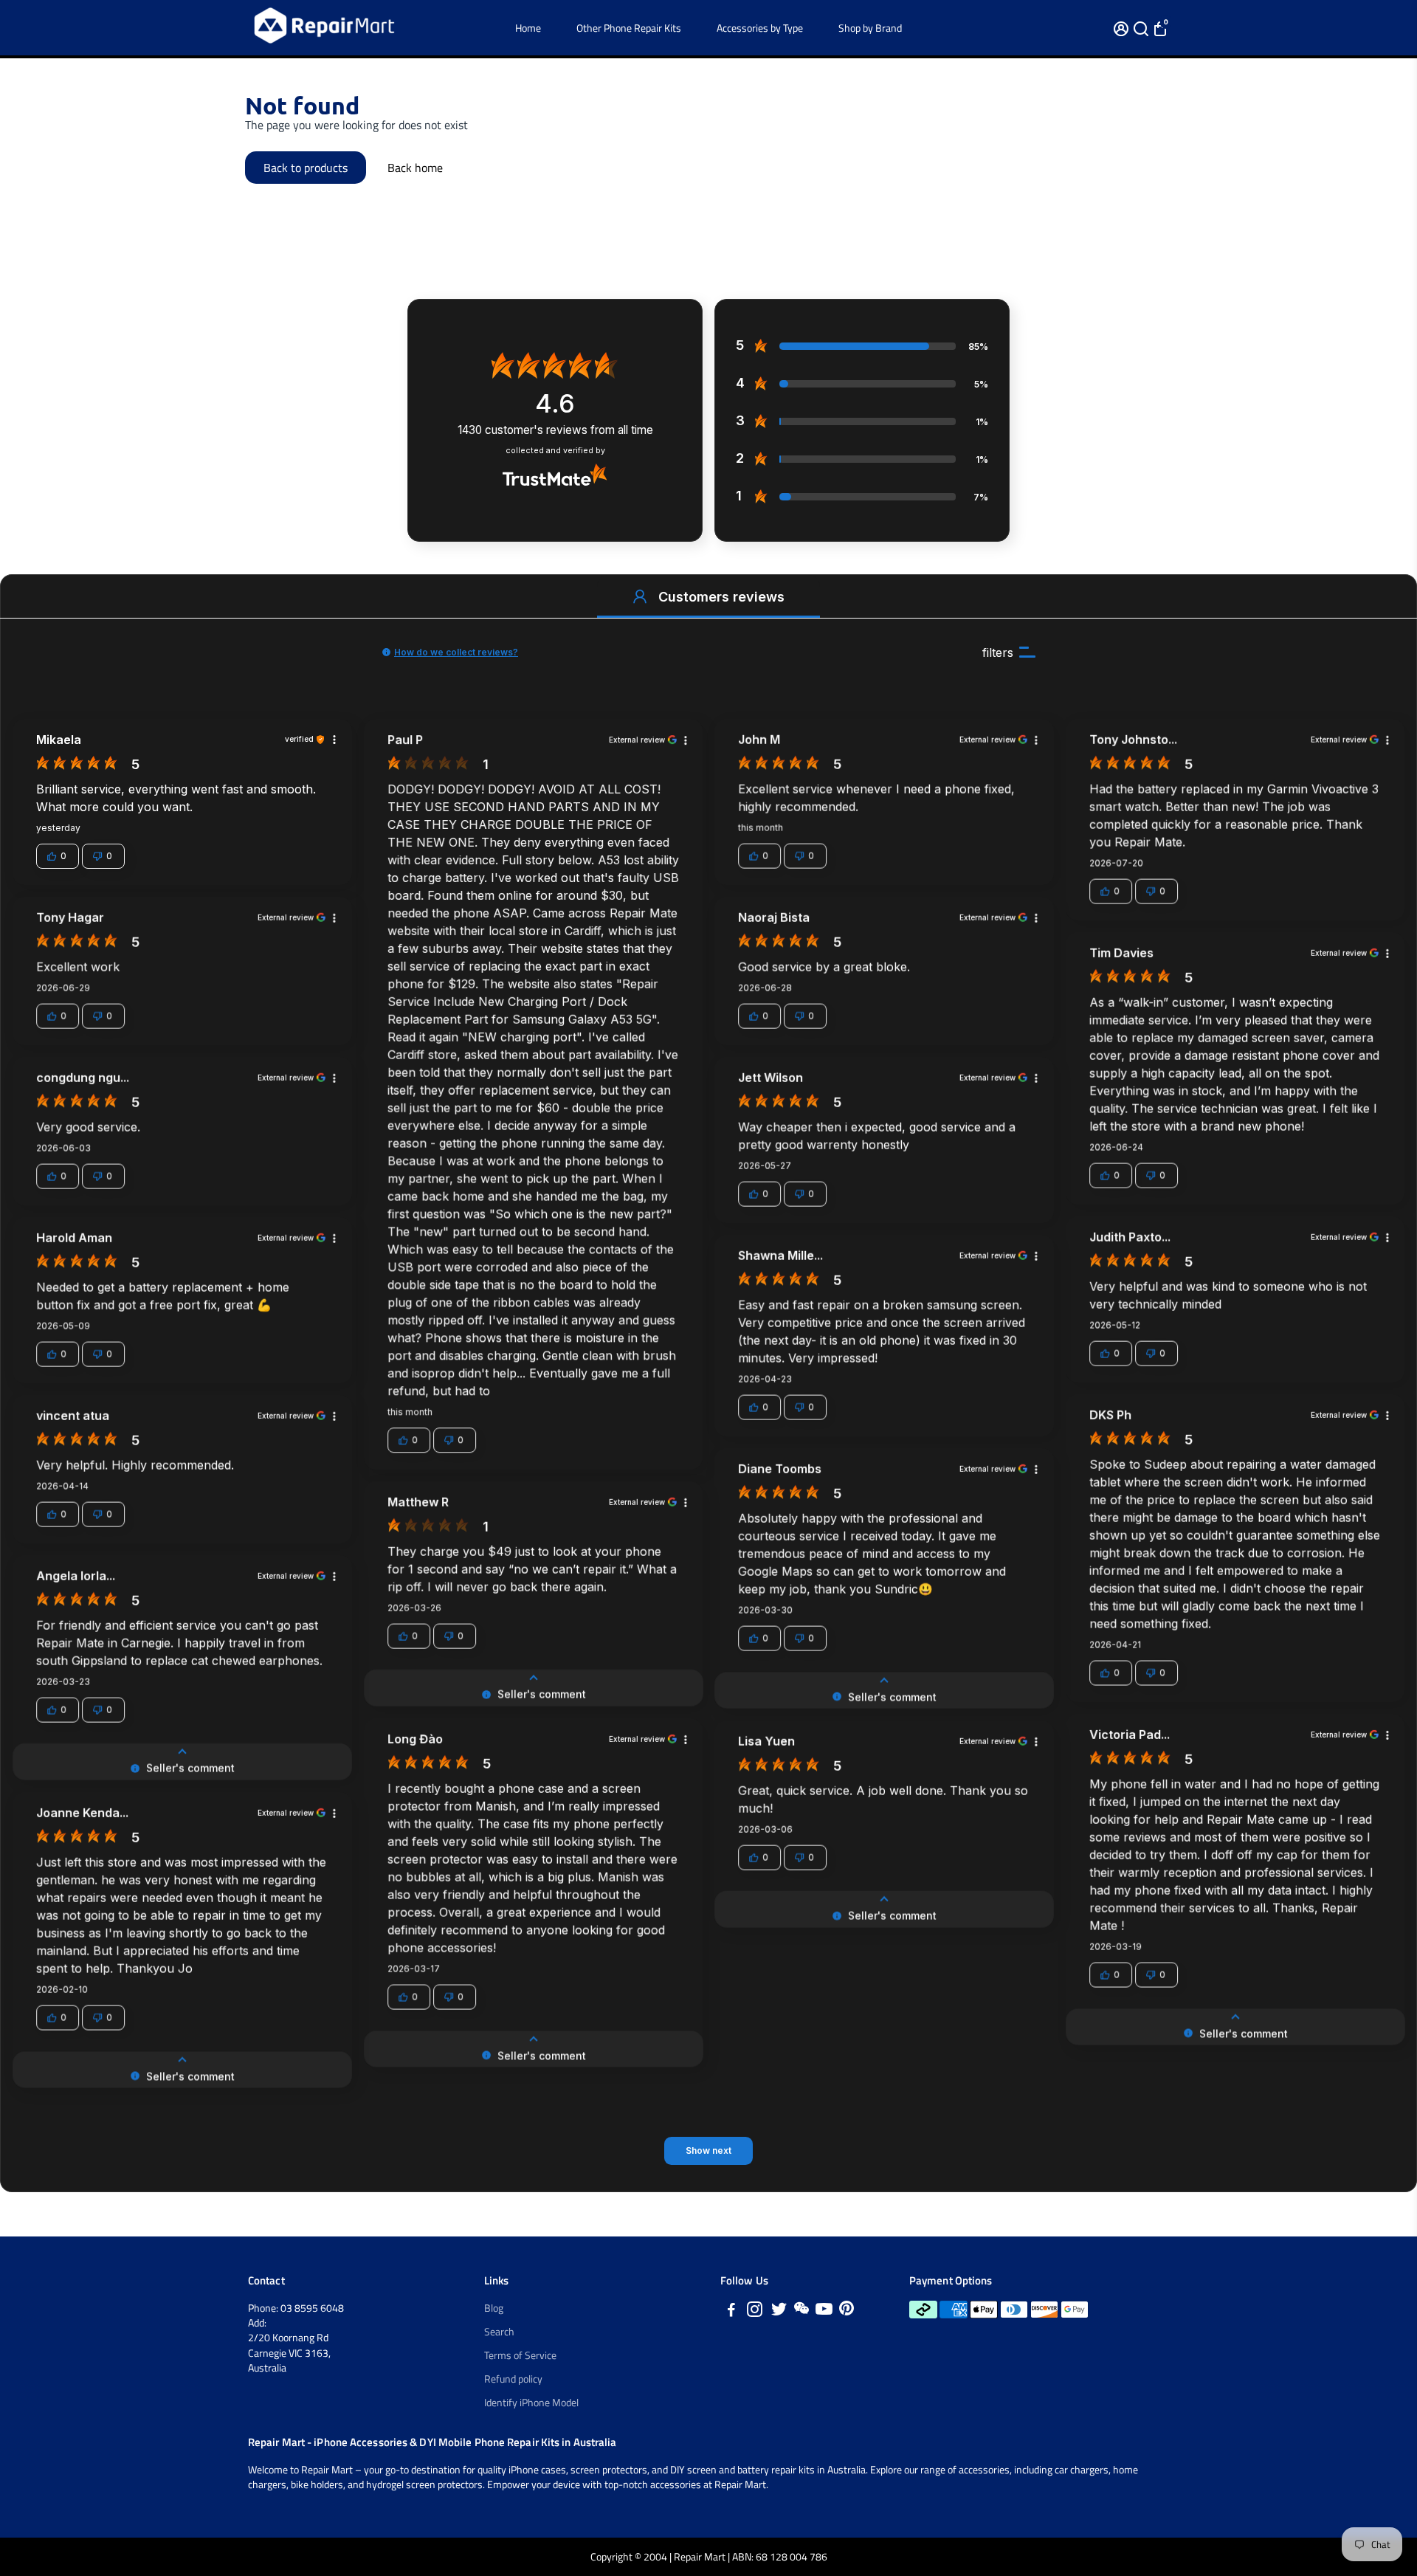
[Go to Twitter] (779, 2311)
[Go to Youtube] (824, 2311)
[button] (640, 596)
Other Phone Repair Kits (629, 28)
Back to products (306, 168)
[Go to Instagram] (755, 2311)
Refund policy (513, 2379)
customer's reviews (555, 430)
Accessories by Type (760, 28)
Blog (494, 2308)
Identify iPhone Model (531, 2403)
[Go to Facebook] (731, 2311)
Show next (708, 2150)
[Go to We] (801, 2311)
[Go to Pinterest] (847, 2311)
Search (499, 2332)
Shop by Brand (870, 28)
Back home (415, 168)
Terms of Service (520, 2355)
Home (528, 28)
